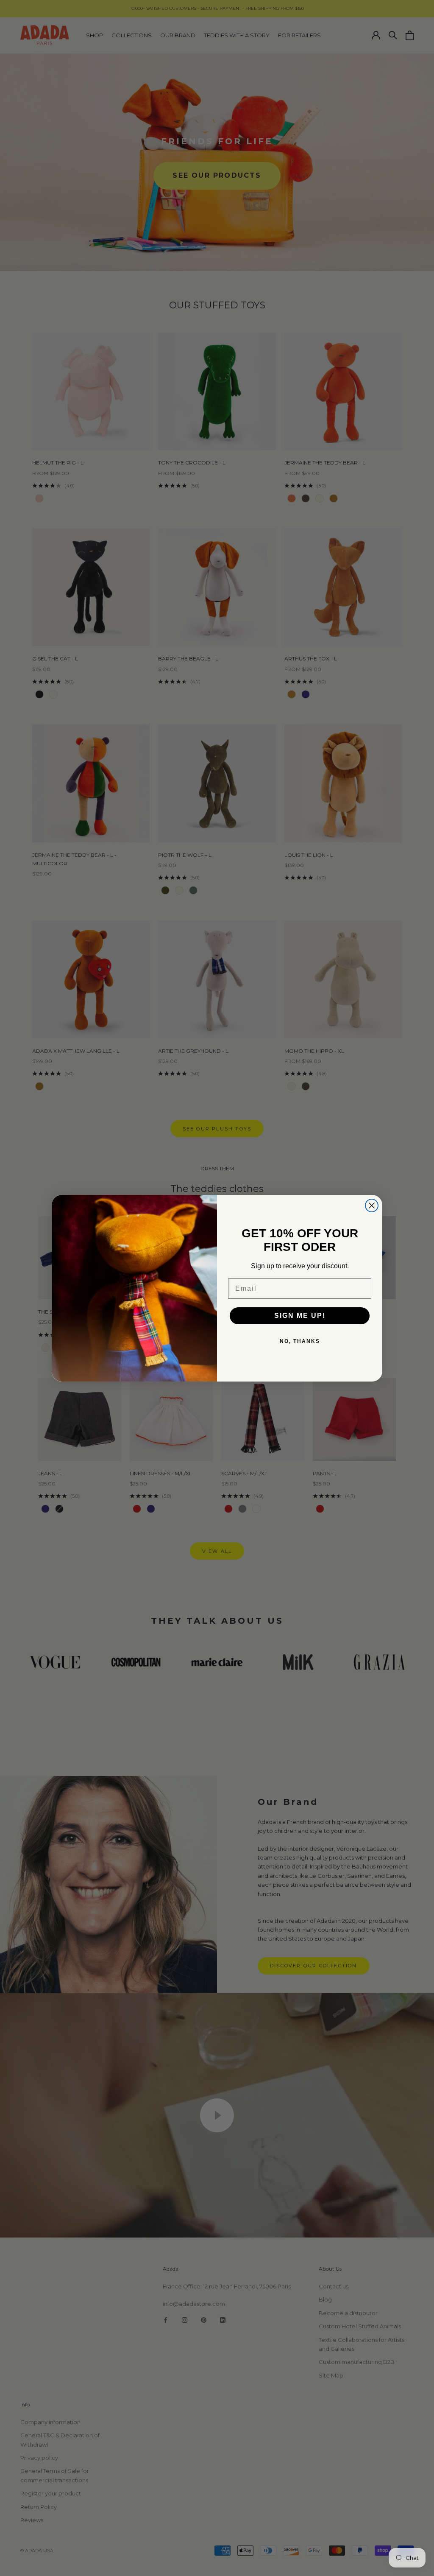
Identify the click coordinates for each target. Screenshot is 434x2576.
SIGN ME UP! (300, 1316)
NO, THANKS (300, 1341)
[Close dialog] (372, 1205)
